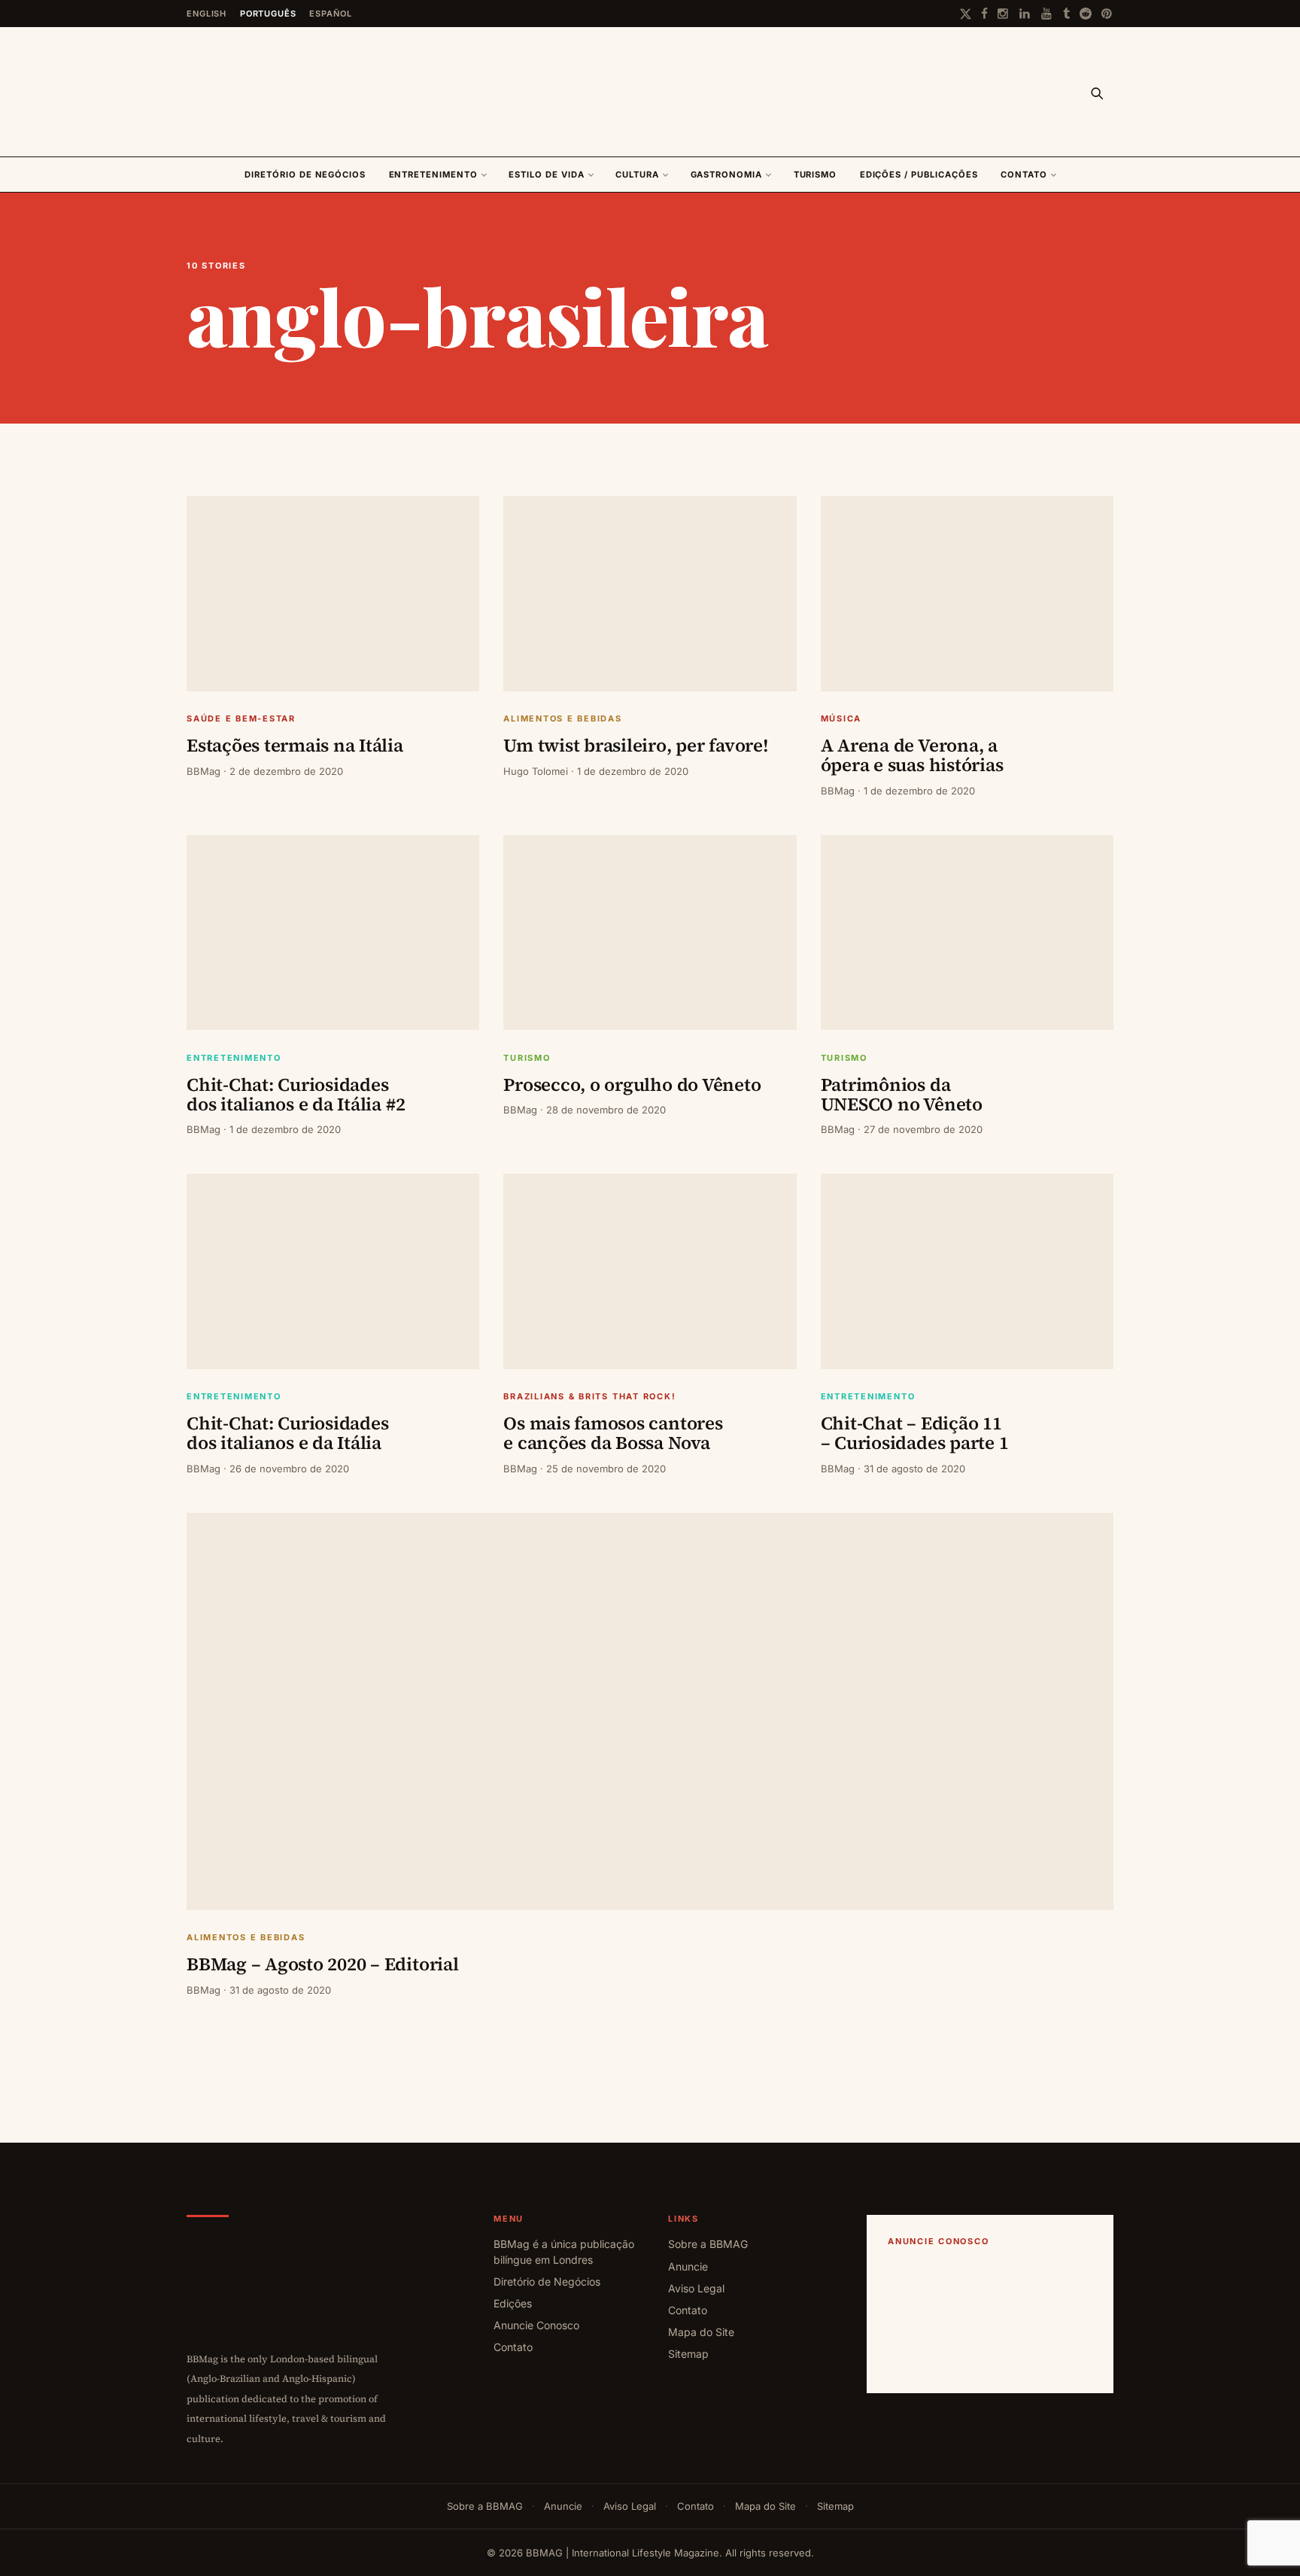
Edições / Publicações (919, 175)
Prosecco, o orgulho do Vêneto (632, 1084)
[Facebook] (984, 14)
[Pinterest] (1107, 14)
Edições (513, 2303)
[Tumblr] (1066, 14)
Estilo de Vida (546, 175)
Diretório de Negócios (305, 175)
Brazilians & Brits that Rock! (589, 1397)
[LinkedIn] (1025, 14)
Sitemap (688, 2354)
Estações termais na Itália (295, 745)
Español (330, 14)
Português (268, 14)
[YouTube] (1047, 14)
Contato (1024, 175)
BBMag (204, 771)
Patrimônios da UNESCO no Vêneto (902, 1094)
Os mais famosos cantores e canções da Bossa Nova (613, 1433)
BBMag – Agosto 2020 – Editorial (323, 1964)
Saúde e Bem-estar (241, 719)
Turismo (816, 175)
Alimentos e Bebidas (562, 719)
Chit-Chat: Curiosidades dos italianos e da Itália (287, 1433)
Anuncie (688, 2266)
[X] (966, 14)
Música (841, 719)
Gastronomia (726, 175)
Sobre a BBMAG (708, 2244)
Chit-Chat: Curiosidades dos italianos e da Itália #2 (296, 1094)
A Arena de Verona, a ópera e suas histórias (912, 755)
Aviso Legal (696, 2288)
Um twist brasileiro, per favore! (636, 745)
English (207, 14)
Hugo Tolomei (536, 771)
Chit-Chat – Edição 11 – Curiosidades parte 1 (915, 1433)
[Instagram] (1004, 14)
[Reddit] (1086, 14)
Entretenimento (433, 175)
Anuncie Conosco (536, 2325)
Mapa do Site (701, 2332)
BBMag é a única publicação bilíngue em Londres (564, 2251)
